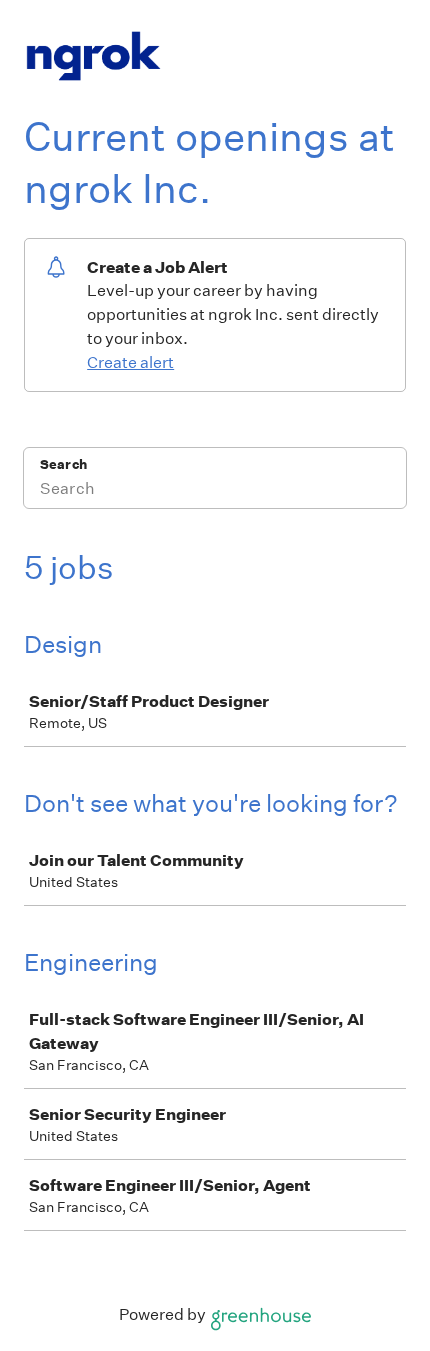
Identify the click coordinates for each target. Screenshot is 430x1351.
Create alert (130, 362)
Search (63, 464)
